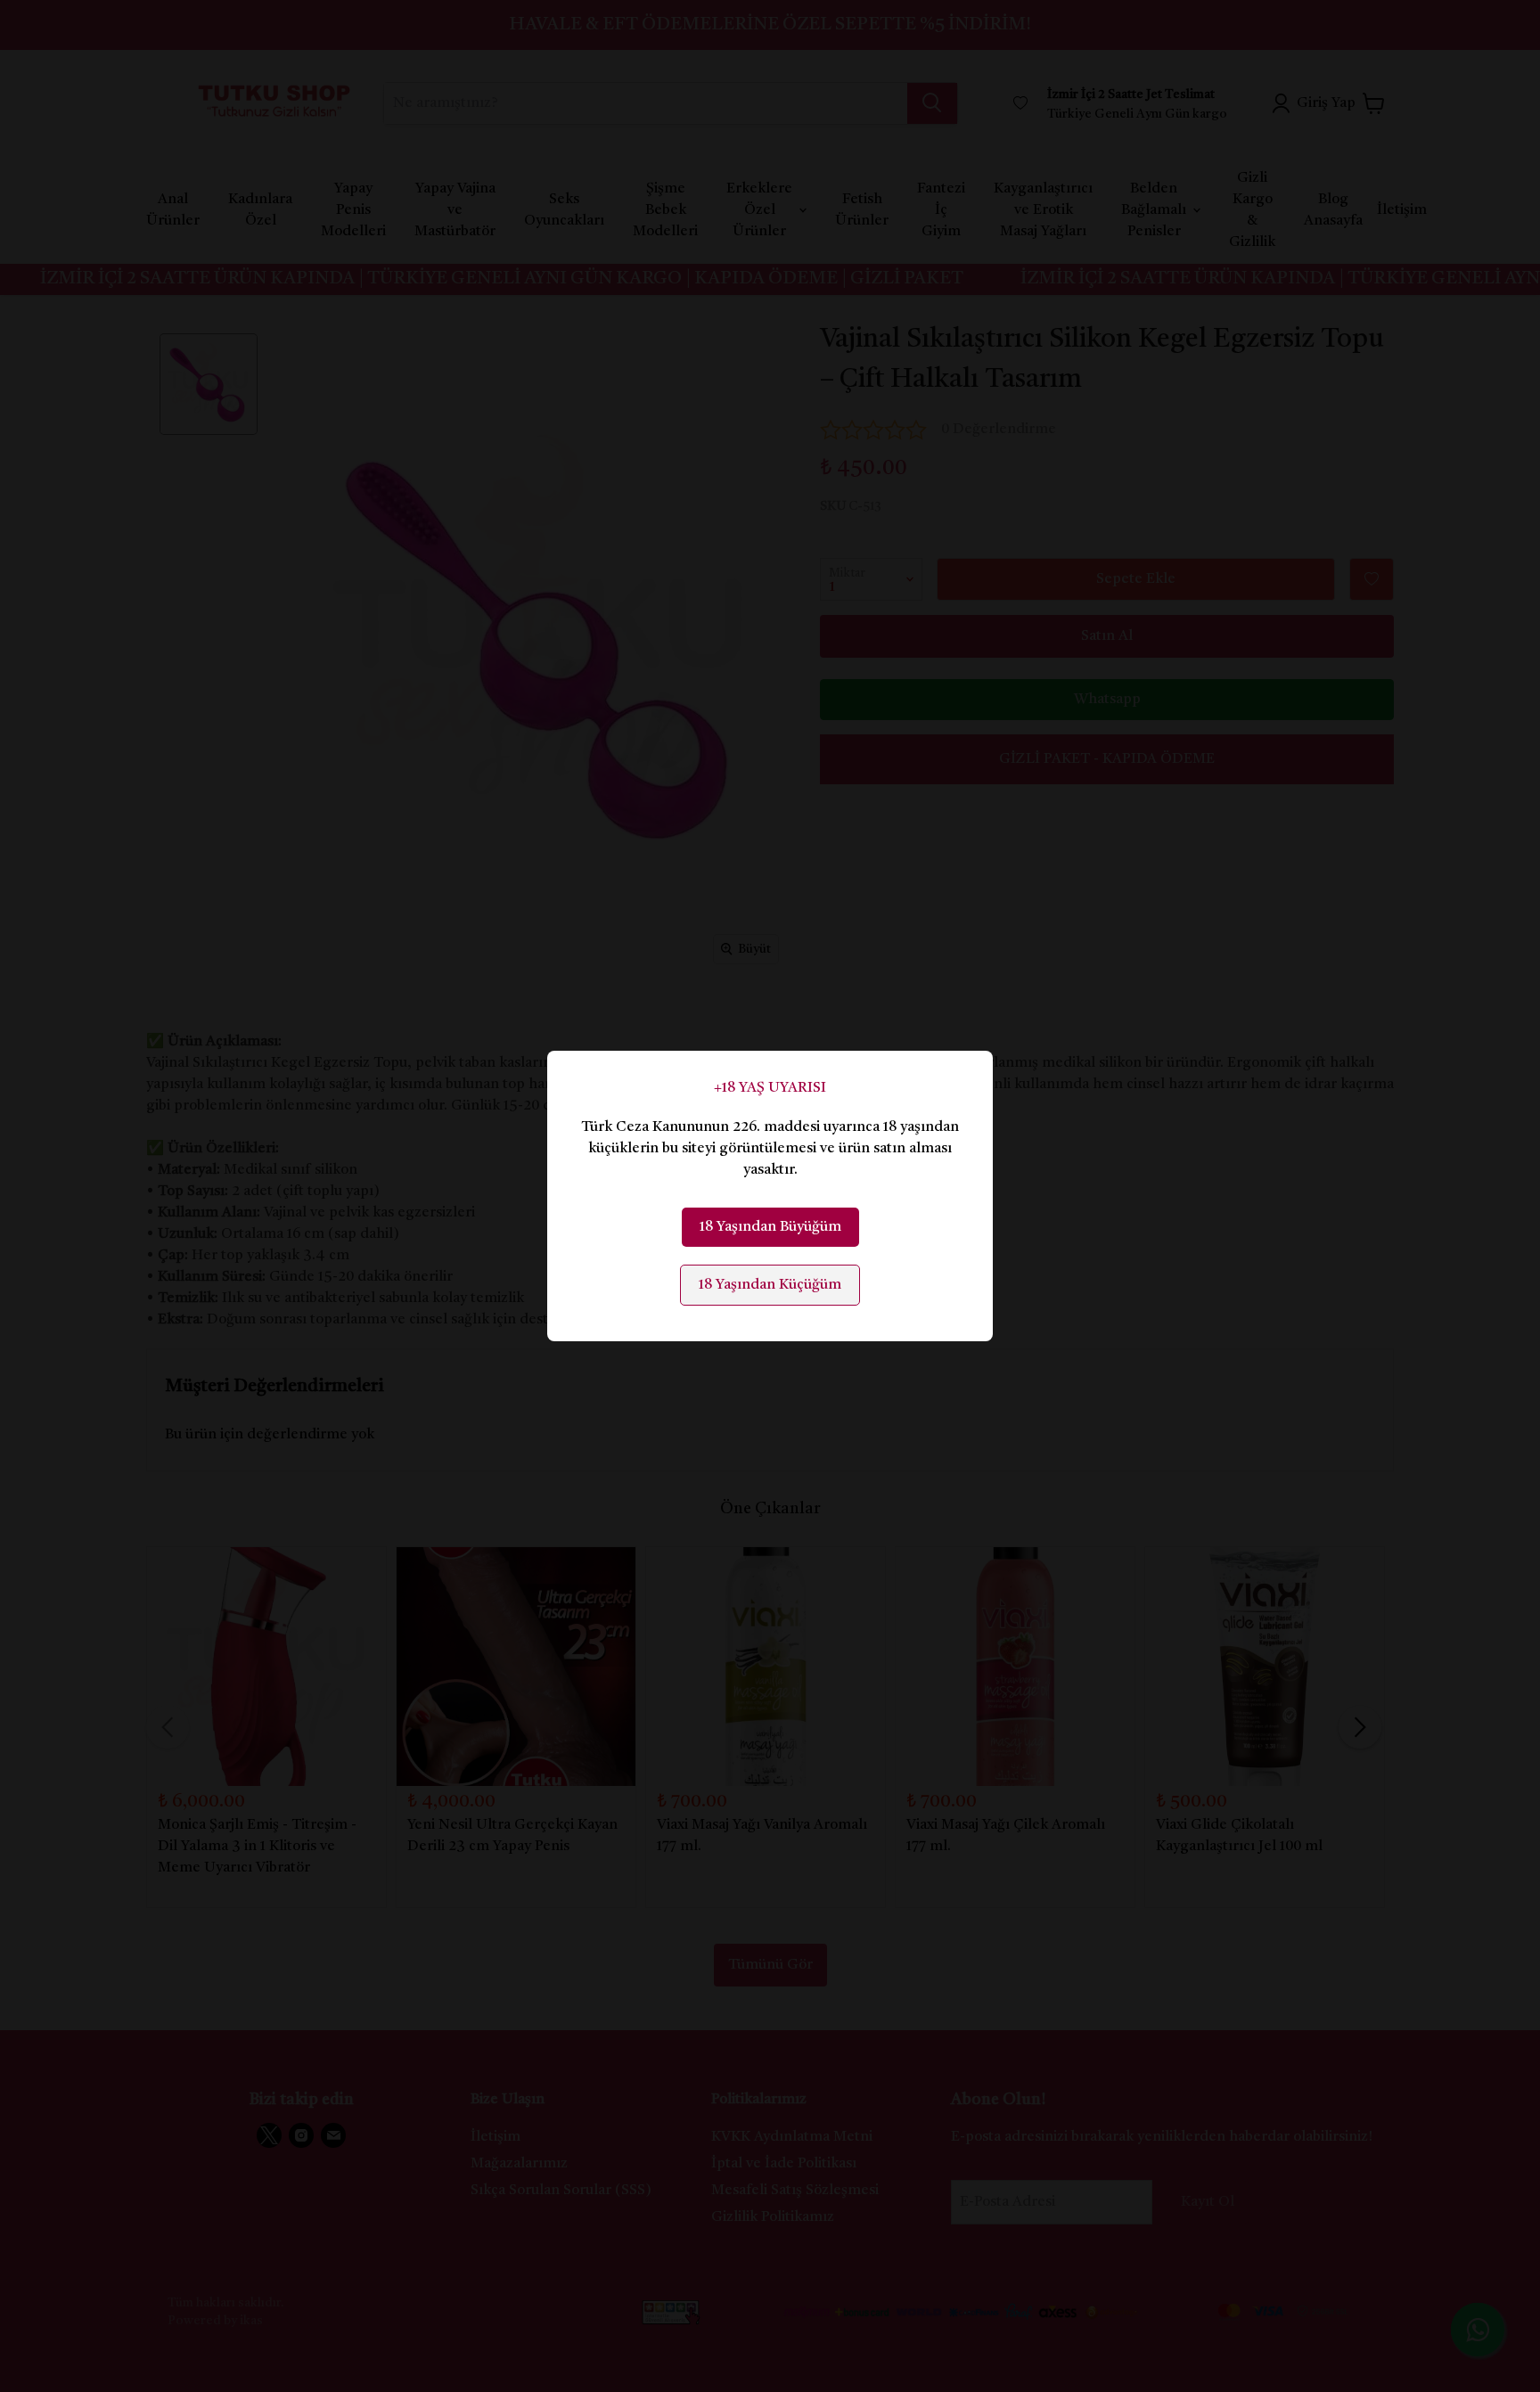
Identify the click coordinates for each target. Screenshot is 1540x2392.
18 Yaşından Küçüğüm (770, 1285)
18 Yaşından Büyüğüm (770, 1227)
